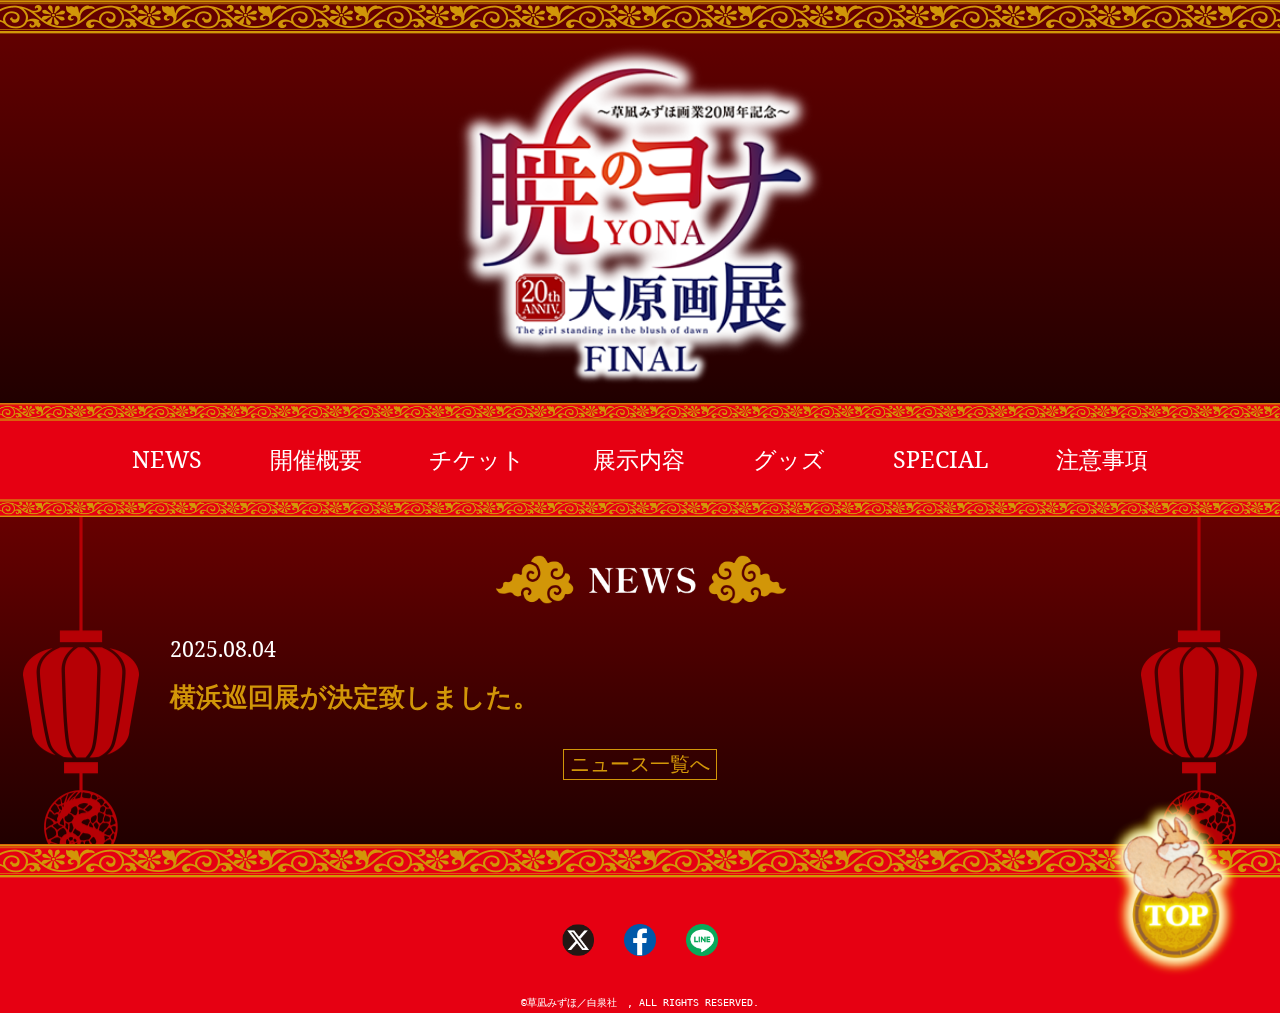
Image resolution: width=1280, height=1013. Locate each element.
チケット (477, 459)
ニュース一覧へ (640, 764)
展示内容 (639, 459)
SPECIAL (941, 459)
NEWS (167, 459)
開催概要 (316, 459)
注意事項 (1102, 459)
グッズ (789, 459)
